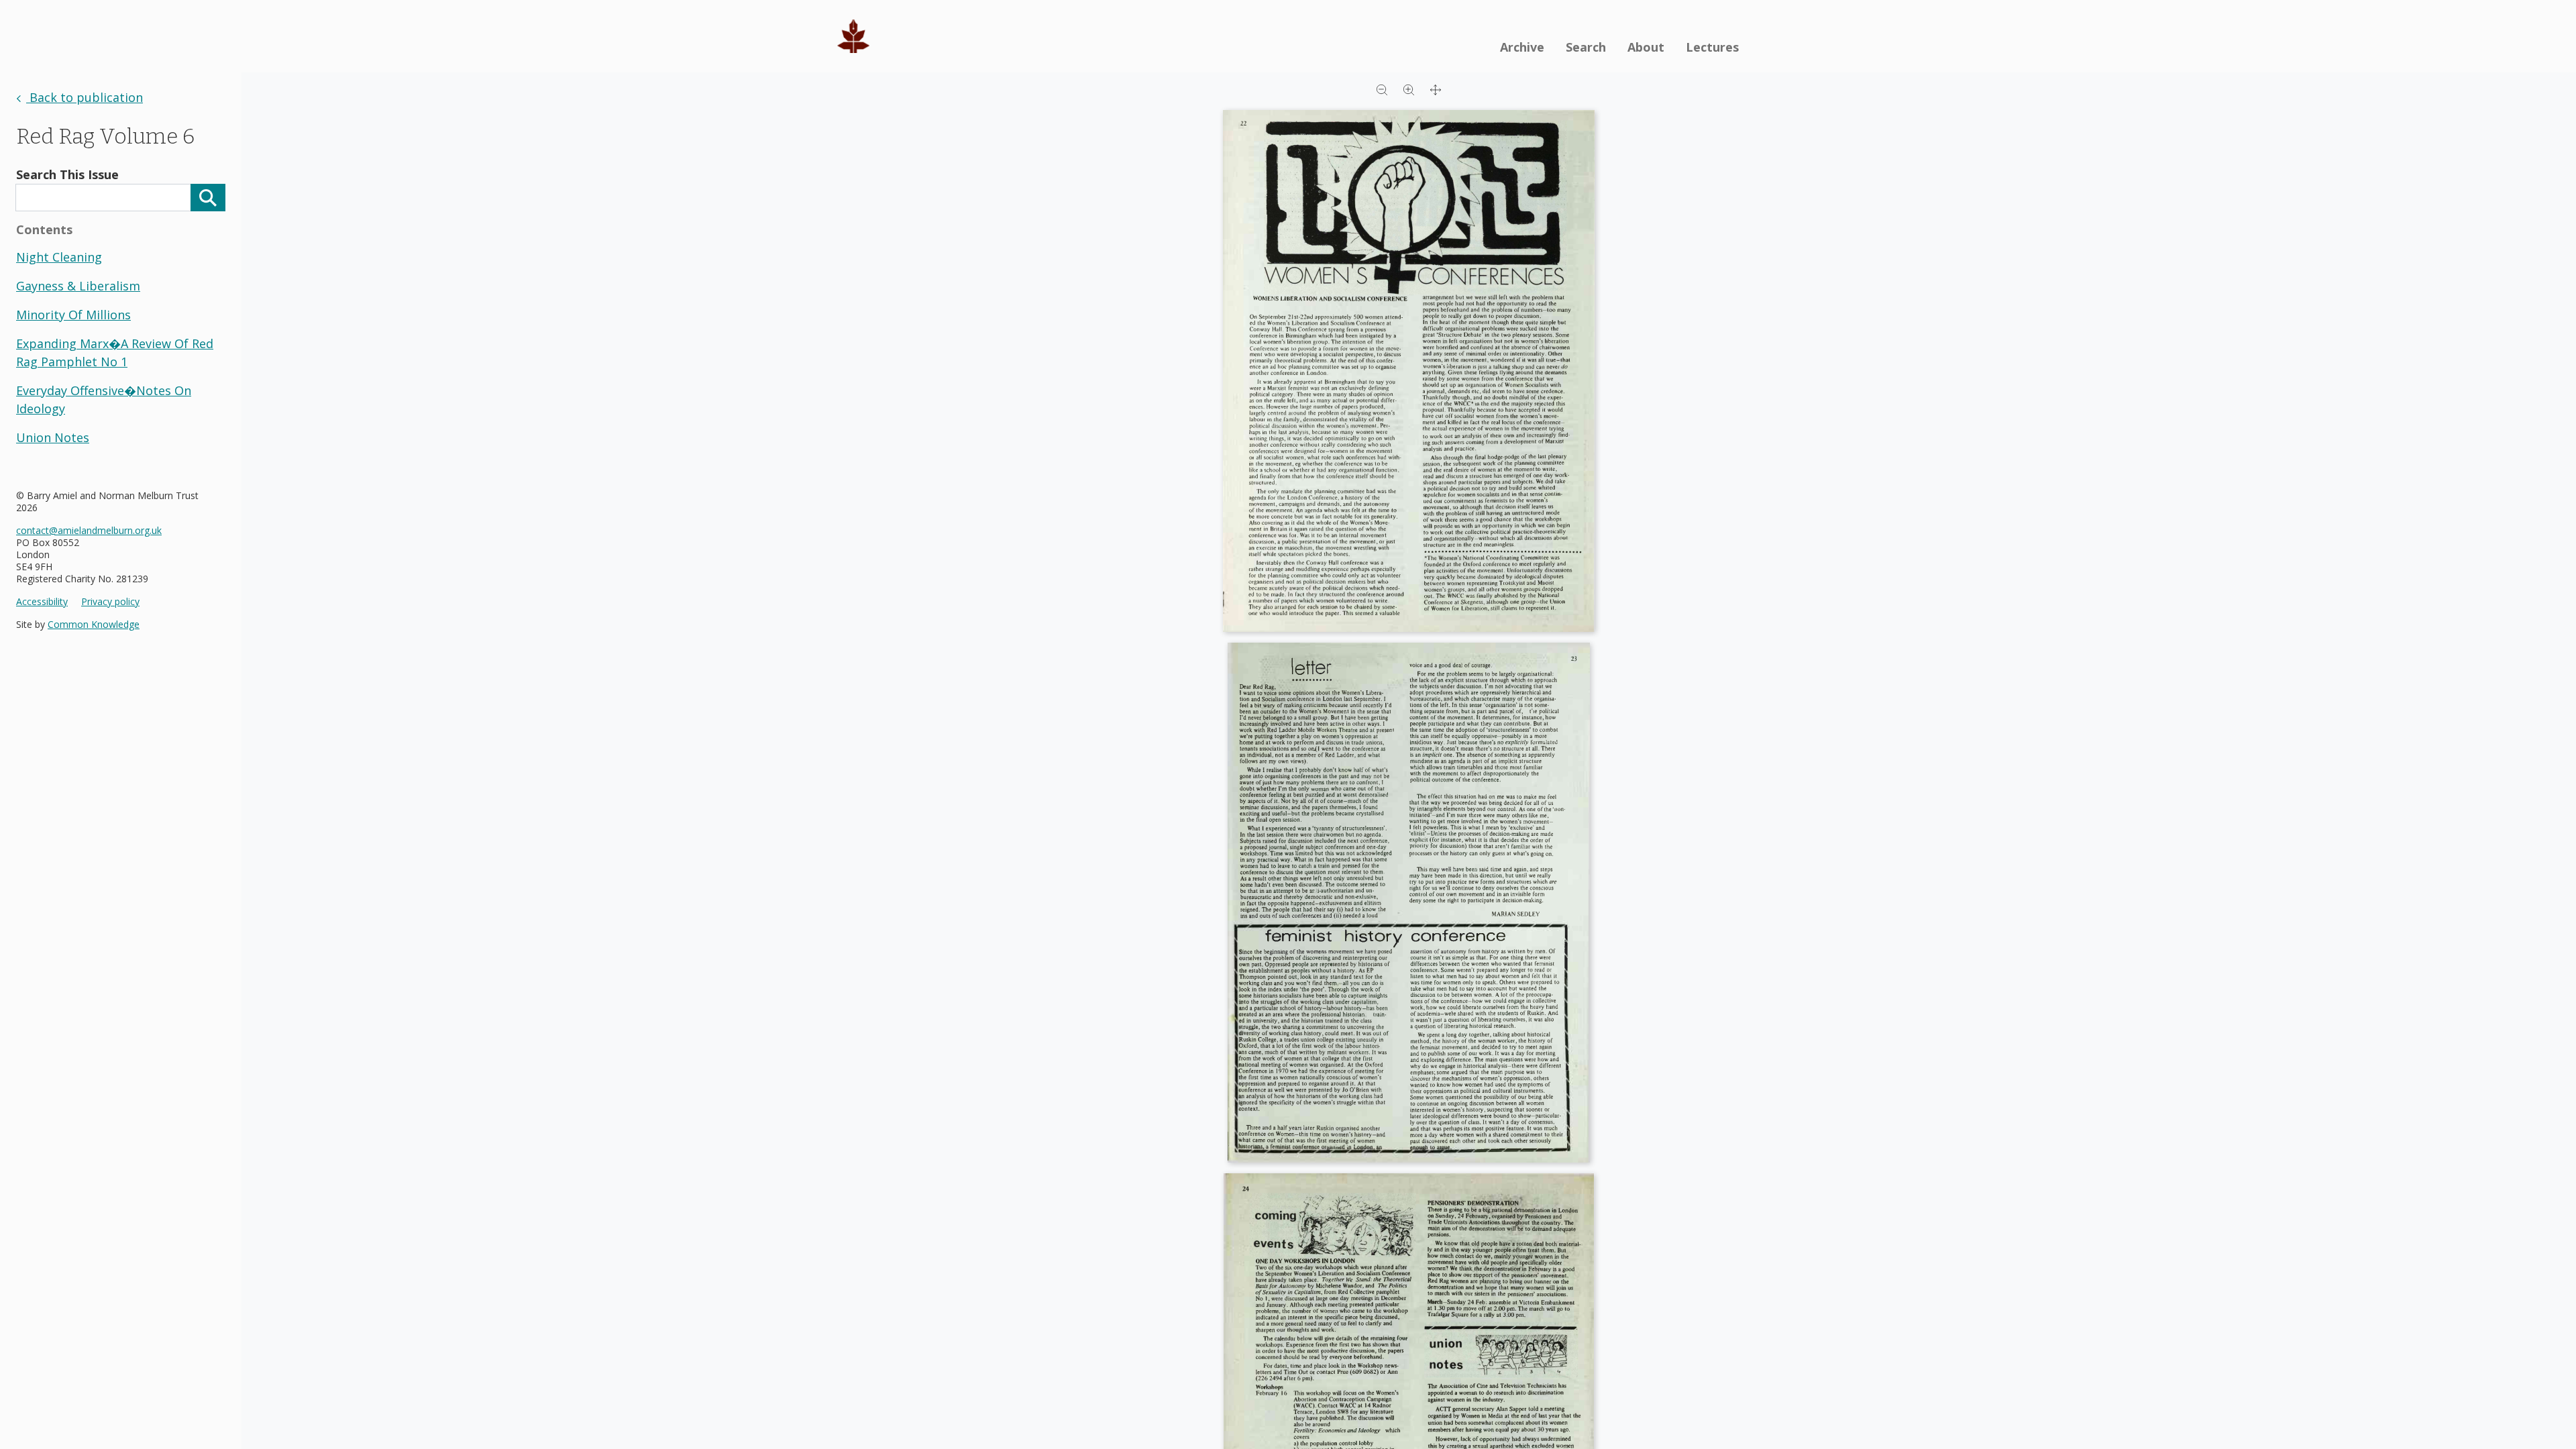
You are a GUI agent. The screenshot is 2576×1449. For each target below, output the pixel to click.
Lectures (1712, 47)
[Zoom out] (1382, 89)
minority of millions (73, 315)
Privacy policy (110, 602)
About (1646, 47)
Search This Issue (67, 174)
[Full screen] (1436, 89)
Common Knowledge (94, 624)
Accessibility (42, 602)
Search (1586, 47)
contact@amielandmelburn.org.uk (89, 530)
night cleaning (59, 257)
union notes (53, 437)
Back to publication (85, 97)
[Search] (208, 198)
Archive (1522, 47)
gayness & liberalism (78, 286)
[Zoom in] (1409, 89)
